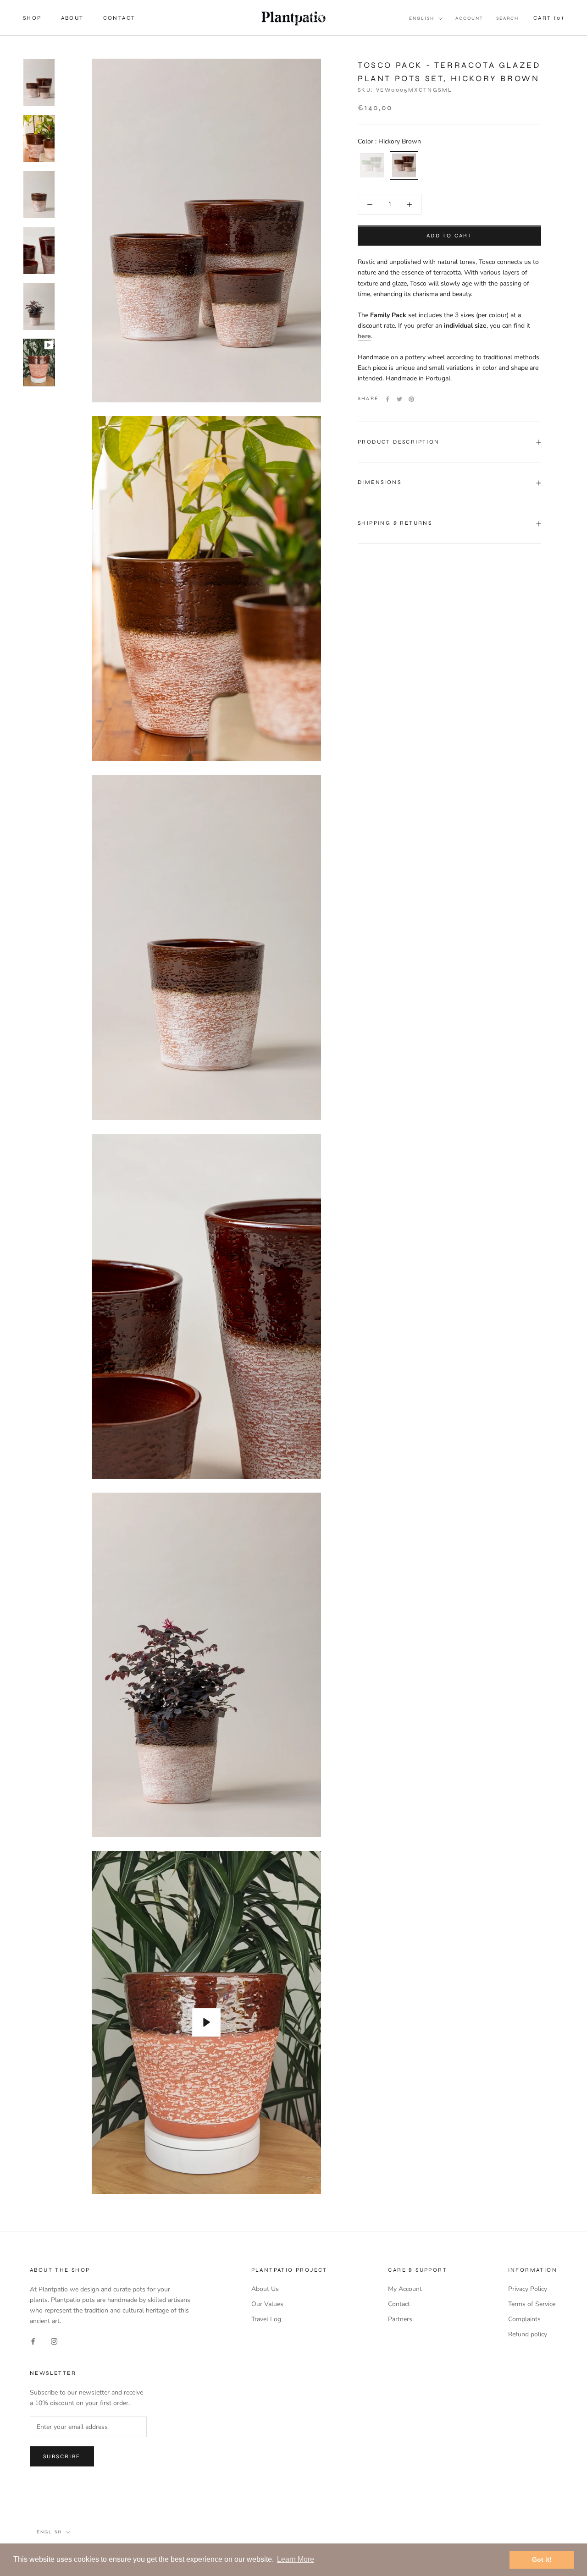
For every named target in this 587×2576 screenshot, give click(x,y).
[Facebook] (388, 399)
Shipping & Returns (395, 523)
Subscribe (62, 2456)
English (422, 18)
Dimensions (379, 483)
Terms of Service (532, 2304)
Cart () (549, 18)
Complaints (524, 2319)
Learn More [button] (296, 2559)
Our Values (267, 2304)
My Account (405, 2289)
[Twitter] (399, 399)
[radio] (372, 166)
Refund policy (528, 2334)
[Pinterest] (411, 399)
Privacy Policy (528, 2289)
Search (507, 18)
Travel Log (266, 2319)
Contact (119, 18)
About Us (265, 2289)
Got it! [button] (542, 2560)
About (72, 18)
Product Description (399, 442)
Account (469, 18)
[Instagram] (54, 2341)
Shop (32, 18)
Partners (400, 2319)
